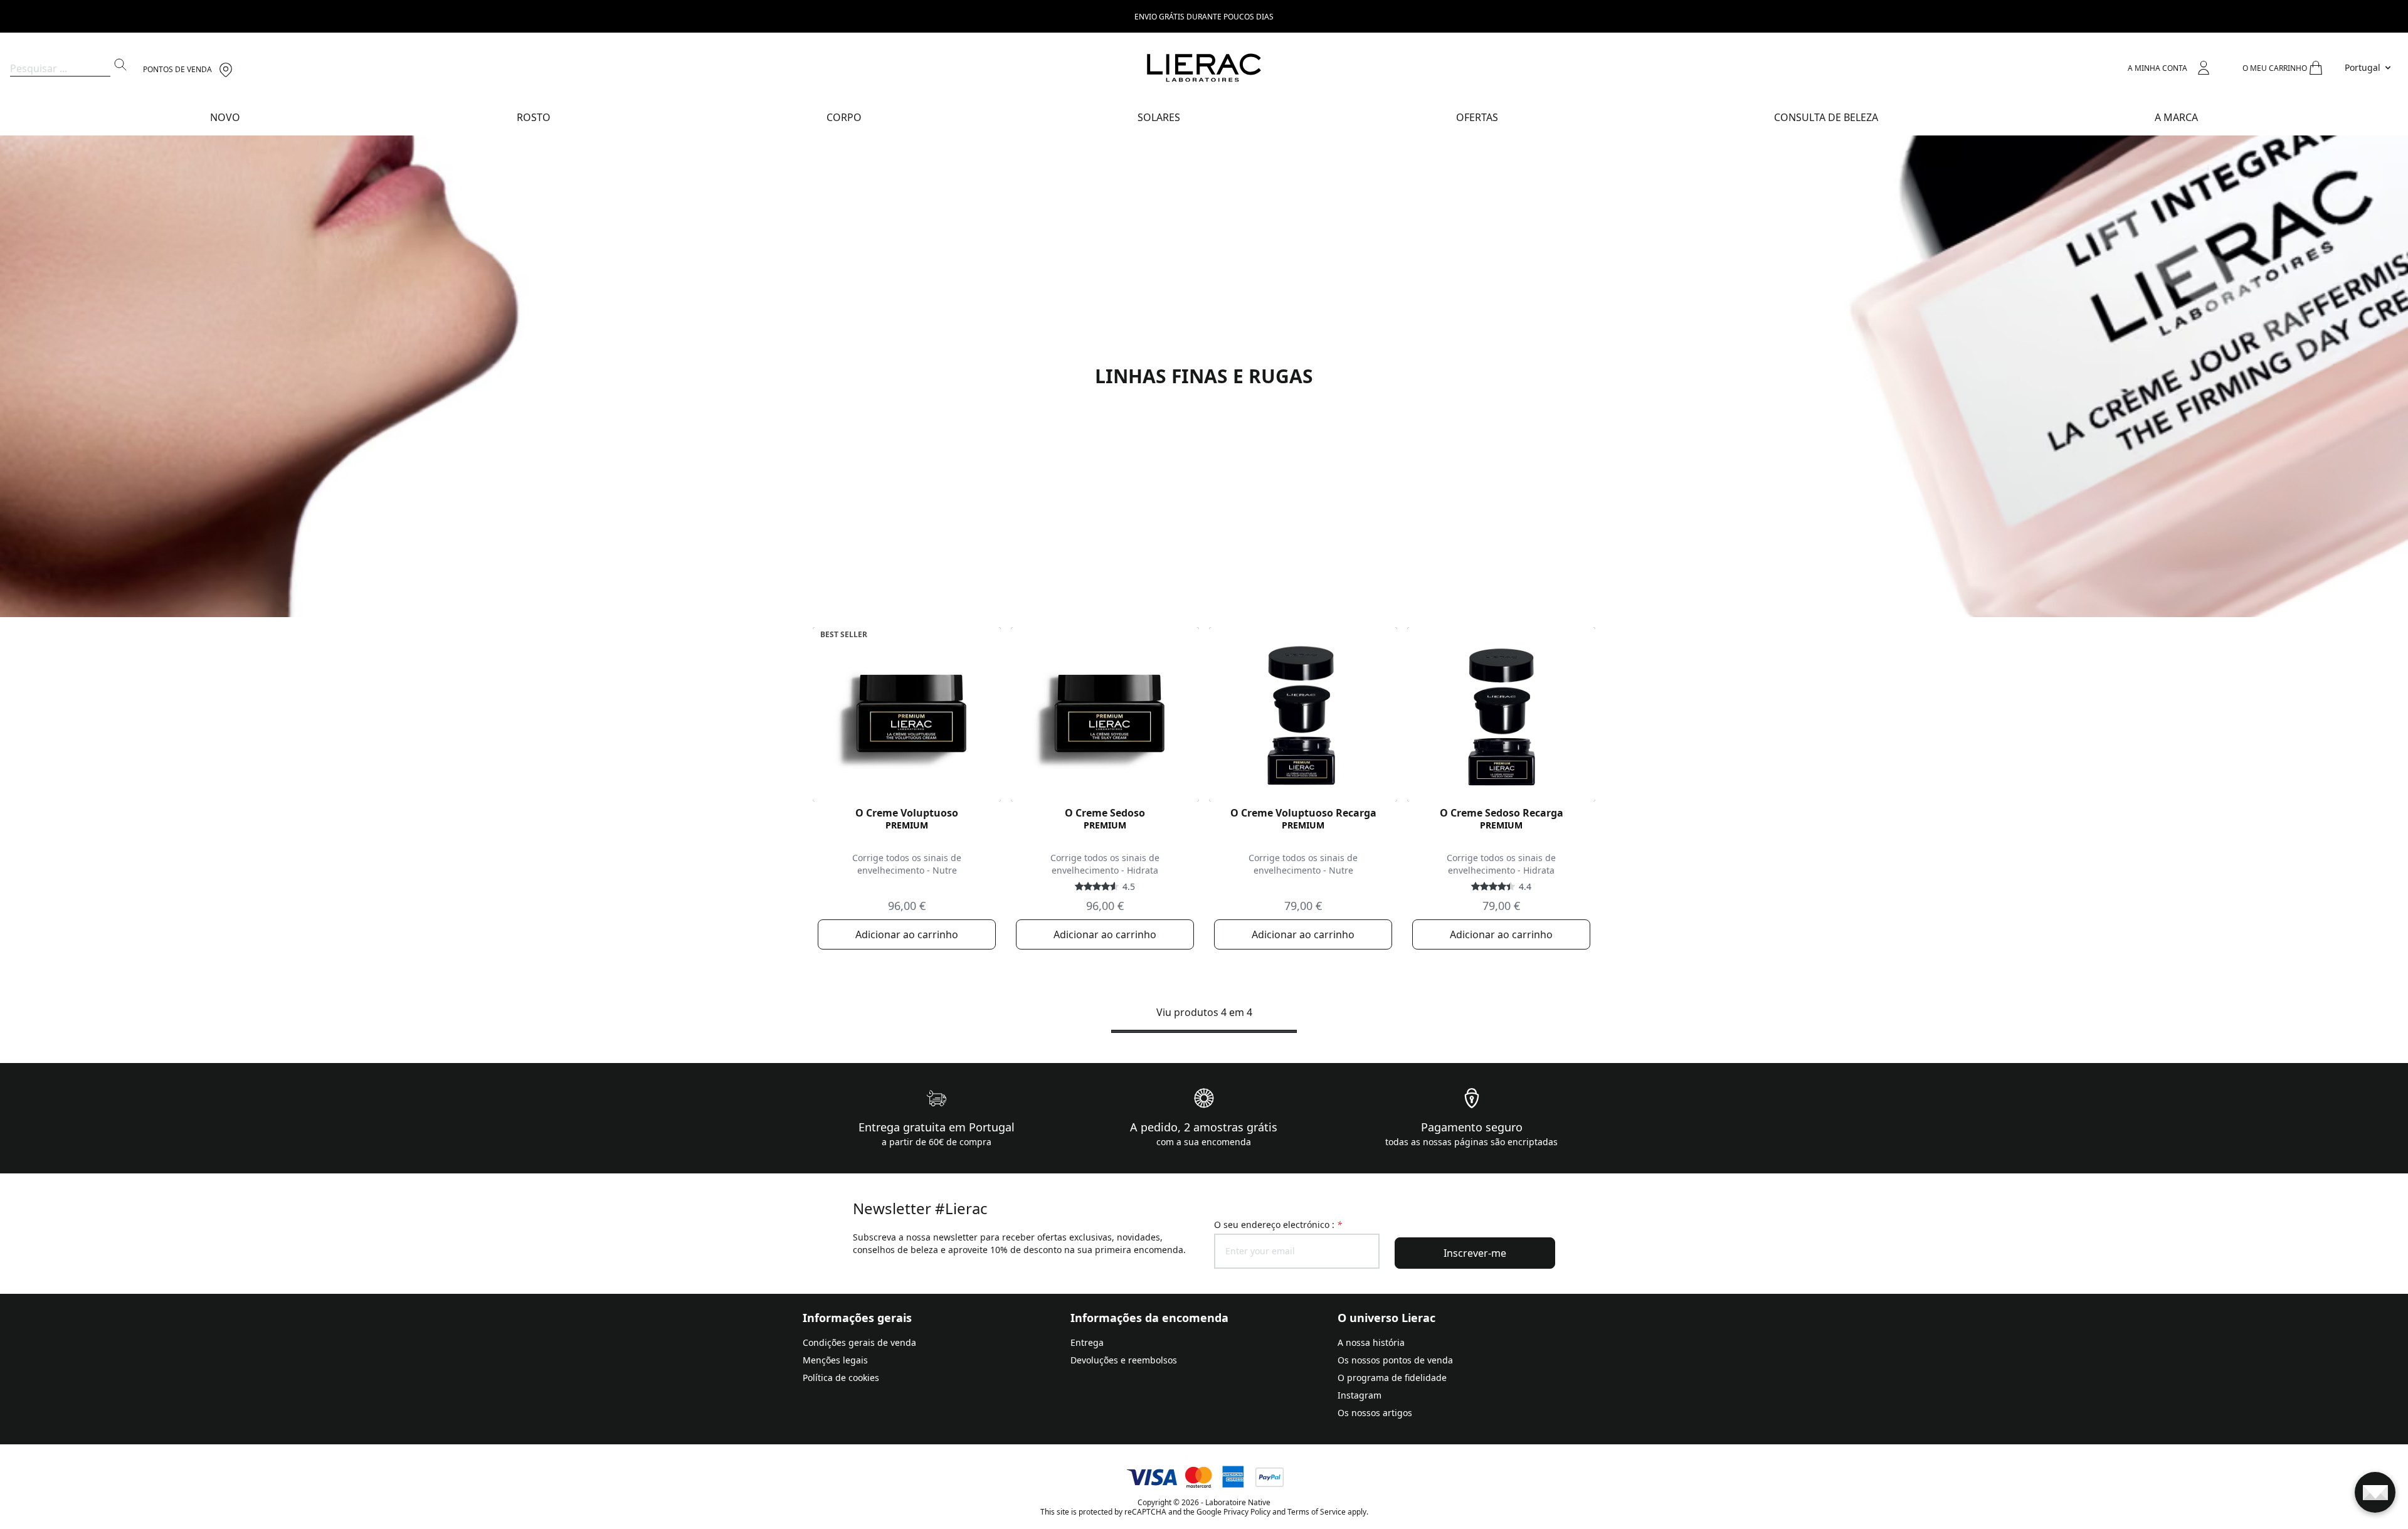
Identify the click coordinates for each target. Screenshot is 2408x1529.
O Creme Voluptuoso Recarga (1303, 813)
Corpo (844, 117)
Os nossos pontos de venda (1395, 1360)
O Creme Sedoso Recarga (1502, 813)
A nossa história (1371, 1342)
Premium (907, 825)
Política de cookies (841, 1378)
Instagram (1360, 1395)
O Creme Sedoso (1105, 813)
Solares (1159, 117)
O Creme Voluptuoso (907, 813)
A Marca (2176, 117)
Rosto (534, 117)
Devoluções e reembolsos (1124, 1360)
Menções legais (835, 1360)
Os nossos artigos (1375, 1413)
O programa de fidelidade (1392, 1378)
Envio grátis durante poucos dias (1204, 17)
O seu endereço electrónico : (1278, 1225)
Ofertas (1477, 117)
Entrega (1087, 1342)
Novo (225, 117)
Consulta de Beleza (1826, 117)
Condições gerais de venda (859, 1342)
